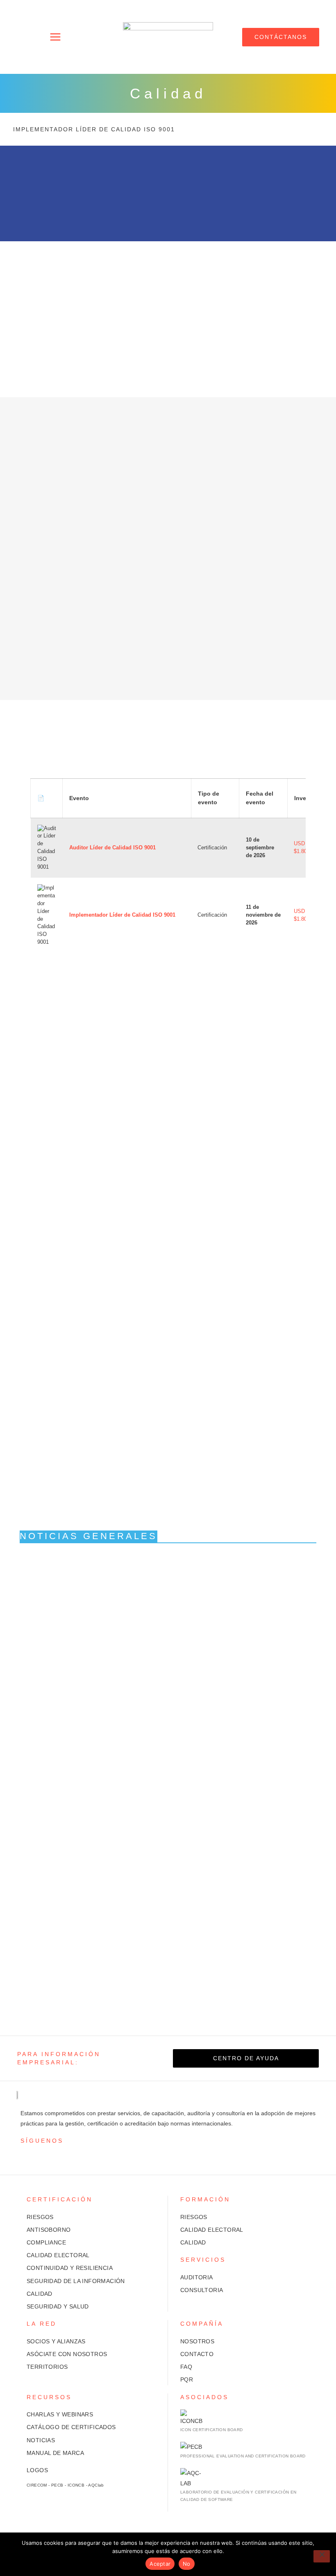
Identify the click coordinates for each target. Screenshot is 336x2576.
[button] (56, 37)
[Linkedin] (50, 2156)
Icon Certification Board (212, 2430)
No (187, 2564)
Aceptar (160, 2564)
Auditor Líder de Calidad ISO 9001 (112, 848)
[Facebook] (37, 2156)
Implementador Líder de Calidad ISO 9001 (94, 129)
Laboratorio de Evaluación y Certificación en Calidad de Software (238, 2496)
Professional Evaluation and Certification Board (243, 2456)
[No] (322, 2556)
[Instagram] (25, 2156)
